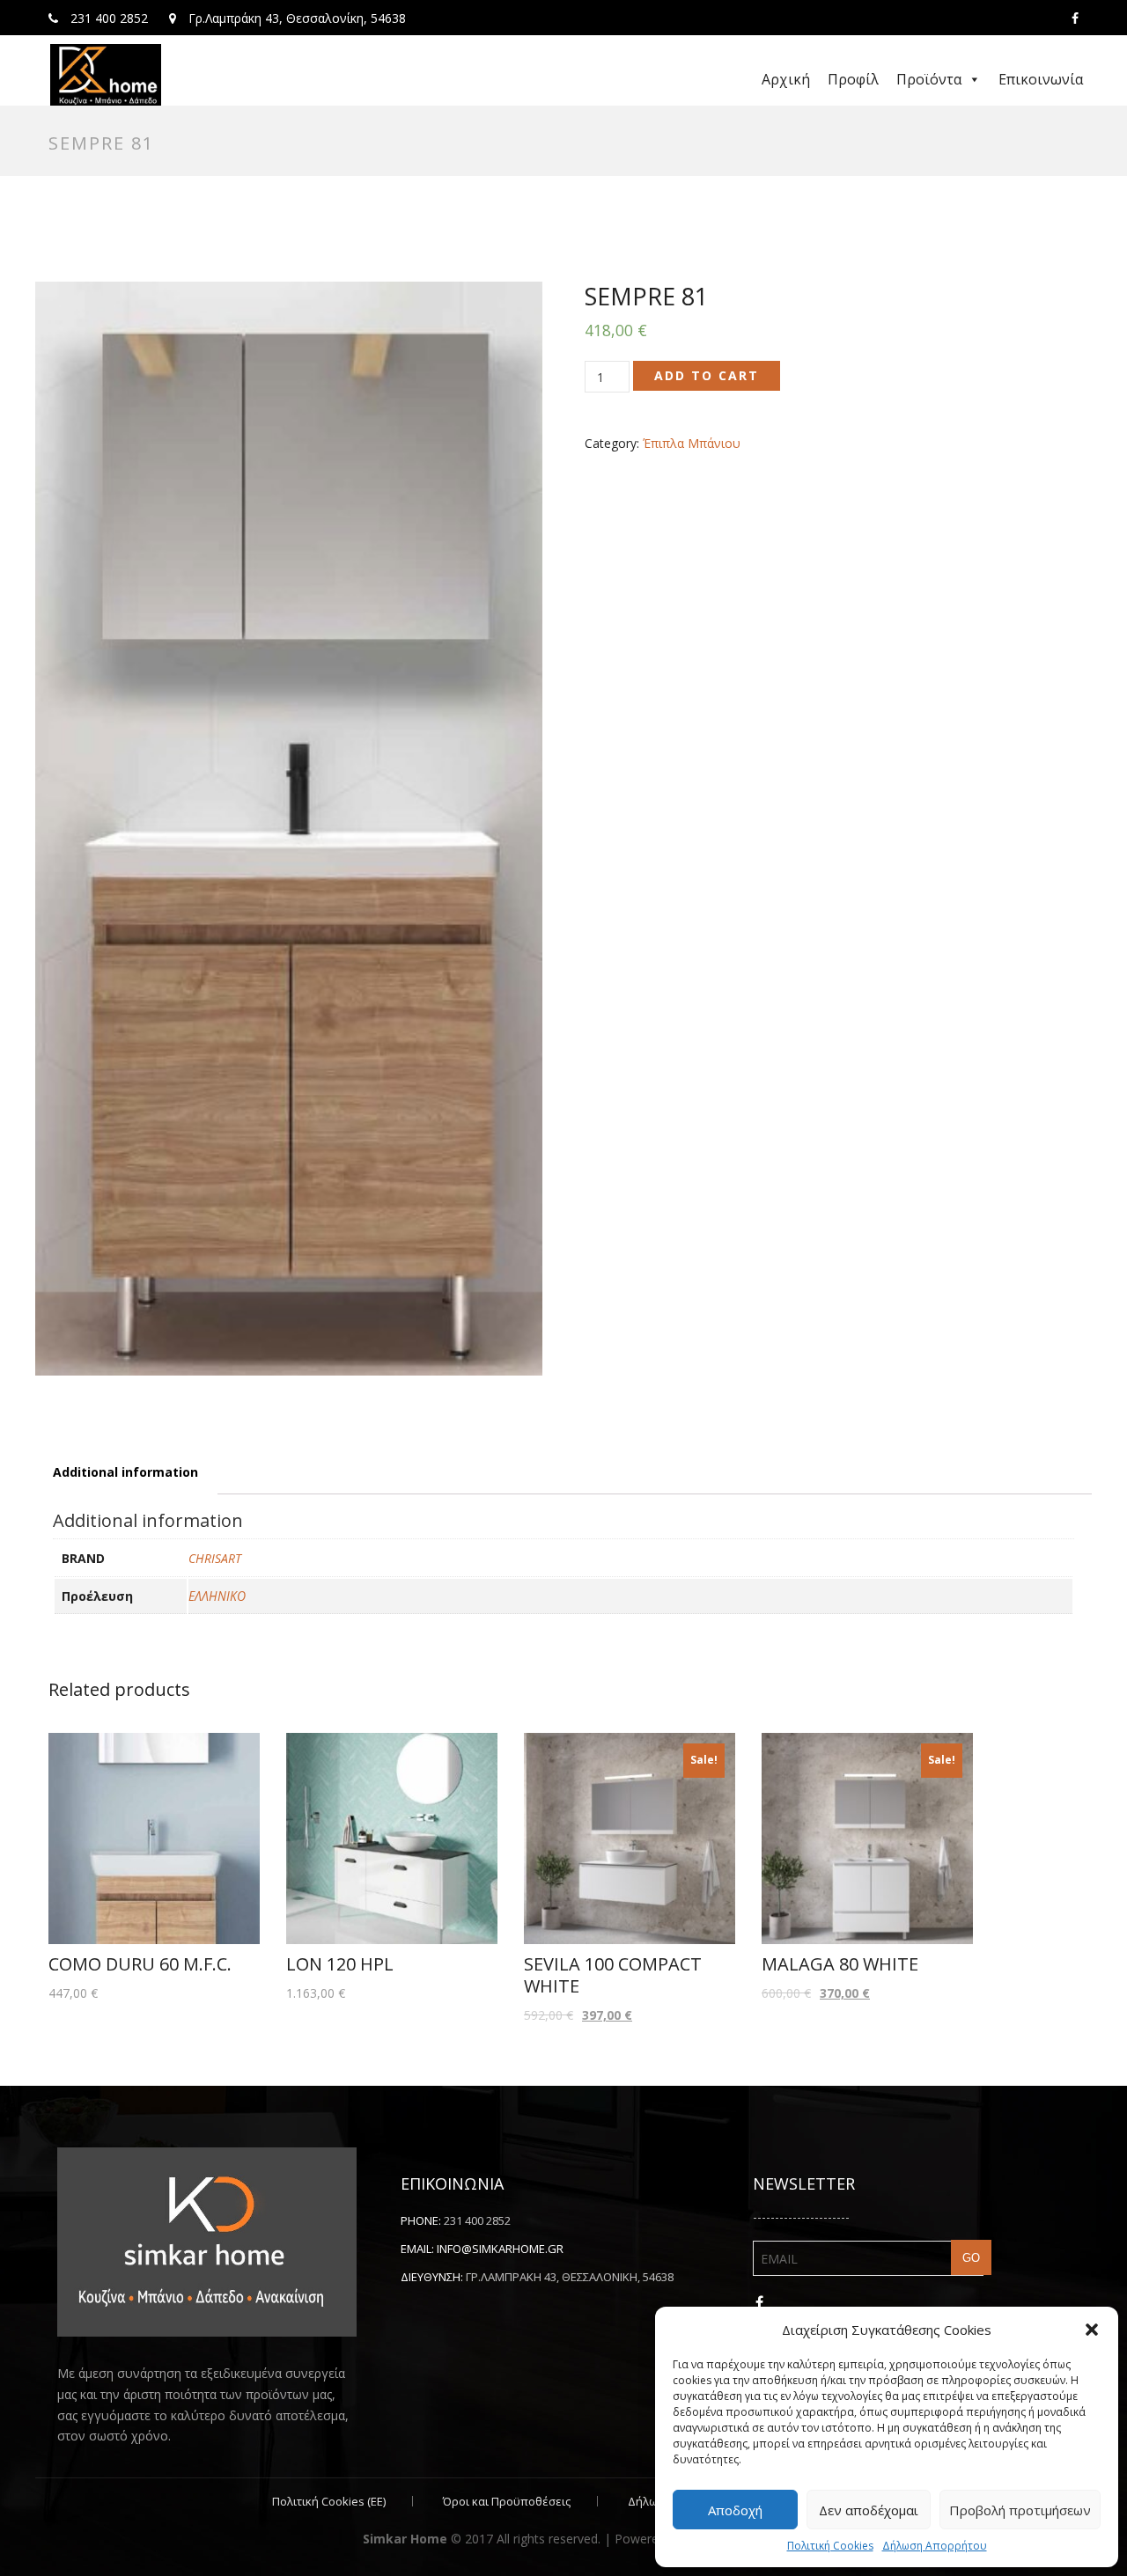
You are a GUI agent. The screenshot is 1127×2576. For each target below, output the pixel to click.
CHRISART (215, 1558)
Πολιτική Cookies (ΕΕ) (329, 2501)
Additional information (125, 1472)
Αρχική (786, 79)
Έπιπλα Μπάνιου (692, 443)
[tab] (125, 1472)
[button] (1092, 2330)
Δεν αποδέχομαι (869, 2510)
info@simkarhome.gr (500, 2249)
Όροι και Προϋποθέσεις (507, 2501)
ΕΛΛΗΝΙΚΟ (217, 1596)
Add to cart (707, 375)
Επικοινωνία (1041, 79)
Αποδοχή (735, 2510)
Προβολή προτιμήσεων (1020, 2510)
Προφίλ (853, 79)
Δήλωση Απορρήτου (935, 2546)
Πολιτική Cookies (830, 2546)
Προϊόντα (929, 79)
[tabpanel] (289, 829)
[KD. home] (106, 75)
